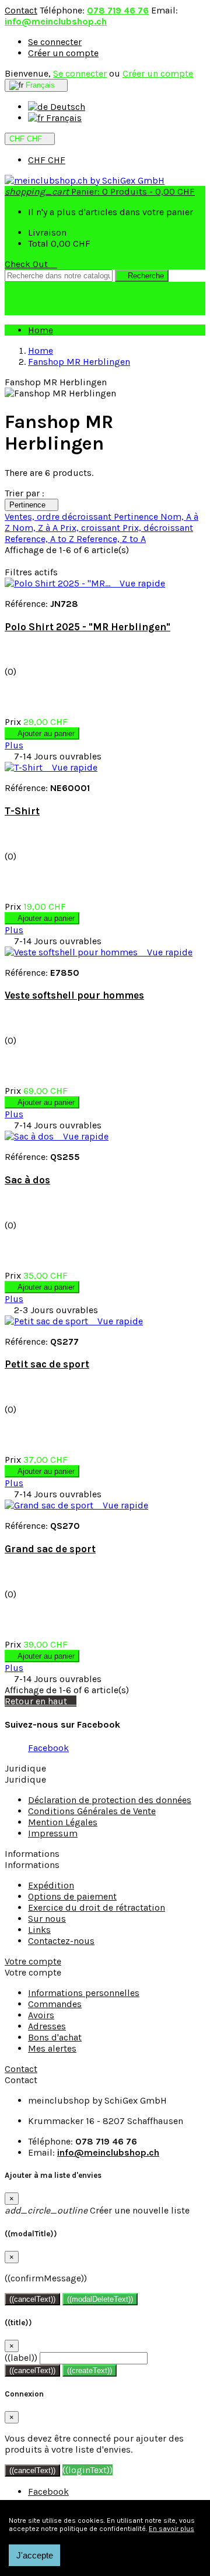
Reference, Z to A (111, 539)
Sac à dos (27, 1180)
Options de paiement (72, 1896)
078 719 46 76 (118, 10)
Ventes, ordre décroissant (59, 517)
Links (39, 1930)
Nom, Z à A (36, 528)
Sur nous (47, 1919)
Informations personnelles (84, 1993)
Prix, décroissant (158, 528)
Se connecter (55, 42)
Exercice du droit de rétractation (97, 1907)
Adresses (47, 2026)
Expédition (51, 1885)
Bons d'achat (55, 2037)
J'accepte (35, 2555)
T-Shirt (22, 811)
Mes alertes (52, 2048)
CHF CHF (47, 160)
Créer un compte (63, 53)
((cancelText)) (32, 2299)
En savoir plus (171, 2529)
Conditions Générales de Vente (92, 1811)
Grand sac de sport (50, 1549)
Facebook (48, 1748)
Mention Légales (63, 1822)
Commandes (55, 2004)
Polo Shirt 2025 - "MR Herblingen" (87, 627)
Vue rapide (139, 583)
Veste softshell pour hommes (74, 995)
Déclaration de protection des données (110, 1800)
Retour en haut (41, 1701)
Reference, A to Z (41, 539)
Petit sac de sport (47, 1364)
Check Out (31, 264)
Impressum (53, 1833)
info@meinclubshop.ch (56, 21)
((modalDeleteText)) (100, 2299)
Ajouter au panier (42, 733)
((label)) (21, 2358)
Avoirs (41, 2015)
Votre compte (33, 1961)
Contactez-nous (61, 1941)
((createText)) (90, 2370)
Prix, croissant (91, 528)
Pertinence (32, 505)
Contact (21, 10)
